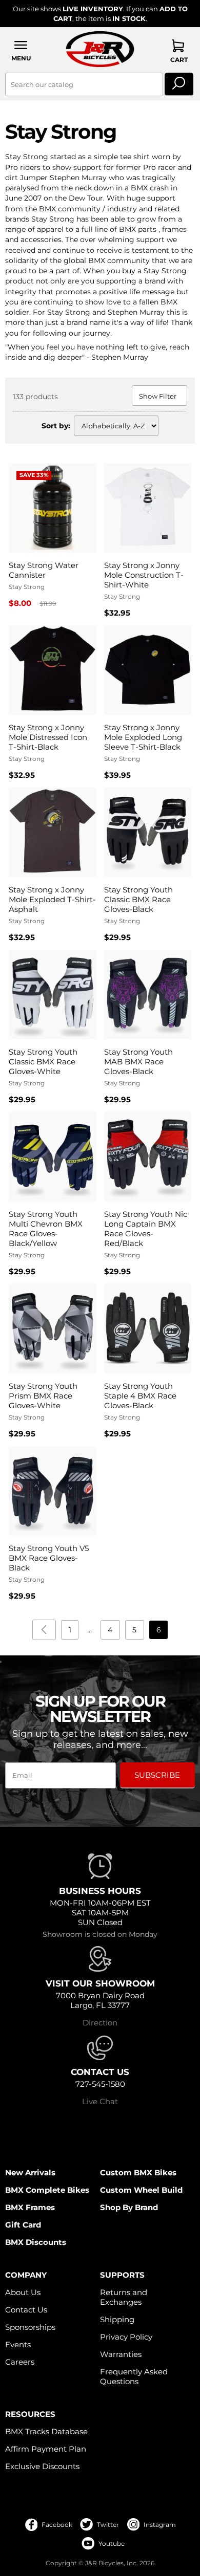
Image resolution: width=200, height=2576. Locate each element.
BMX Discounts (36, 2242)
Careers (20, 2362)
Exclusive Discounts (42, 2466)
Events (18, 2344)
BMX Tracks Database (46, 2431)
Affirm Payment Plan (46, 2449)
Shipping (117, 2319)
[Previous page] (44, 1630)
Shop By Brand (129, 2207)
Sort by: (56, 426)
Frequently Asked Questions (134, 2376)
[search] (179, 84)
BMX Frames (30, 2207)
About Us (23, 2292)
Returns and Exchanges (124, 2297)
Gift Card (23, 2225)
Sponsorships (30, 2327)
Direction (100, 2023)
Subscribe (157, 1775)
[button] (21, 50)
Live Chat (100, 2101)
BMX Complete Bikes (47, 2190)
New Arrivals (30, 2173)
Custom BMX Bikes (138, 2173)
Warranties (121, 2354)
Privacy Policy (126, 2337)
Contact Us (26, 2310)
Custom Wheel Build (141, 2190)
